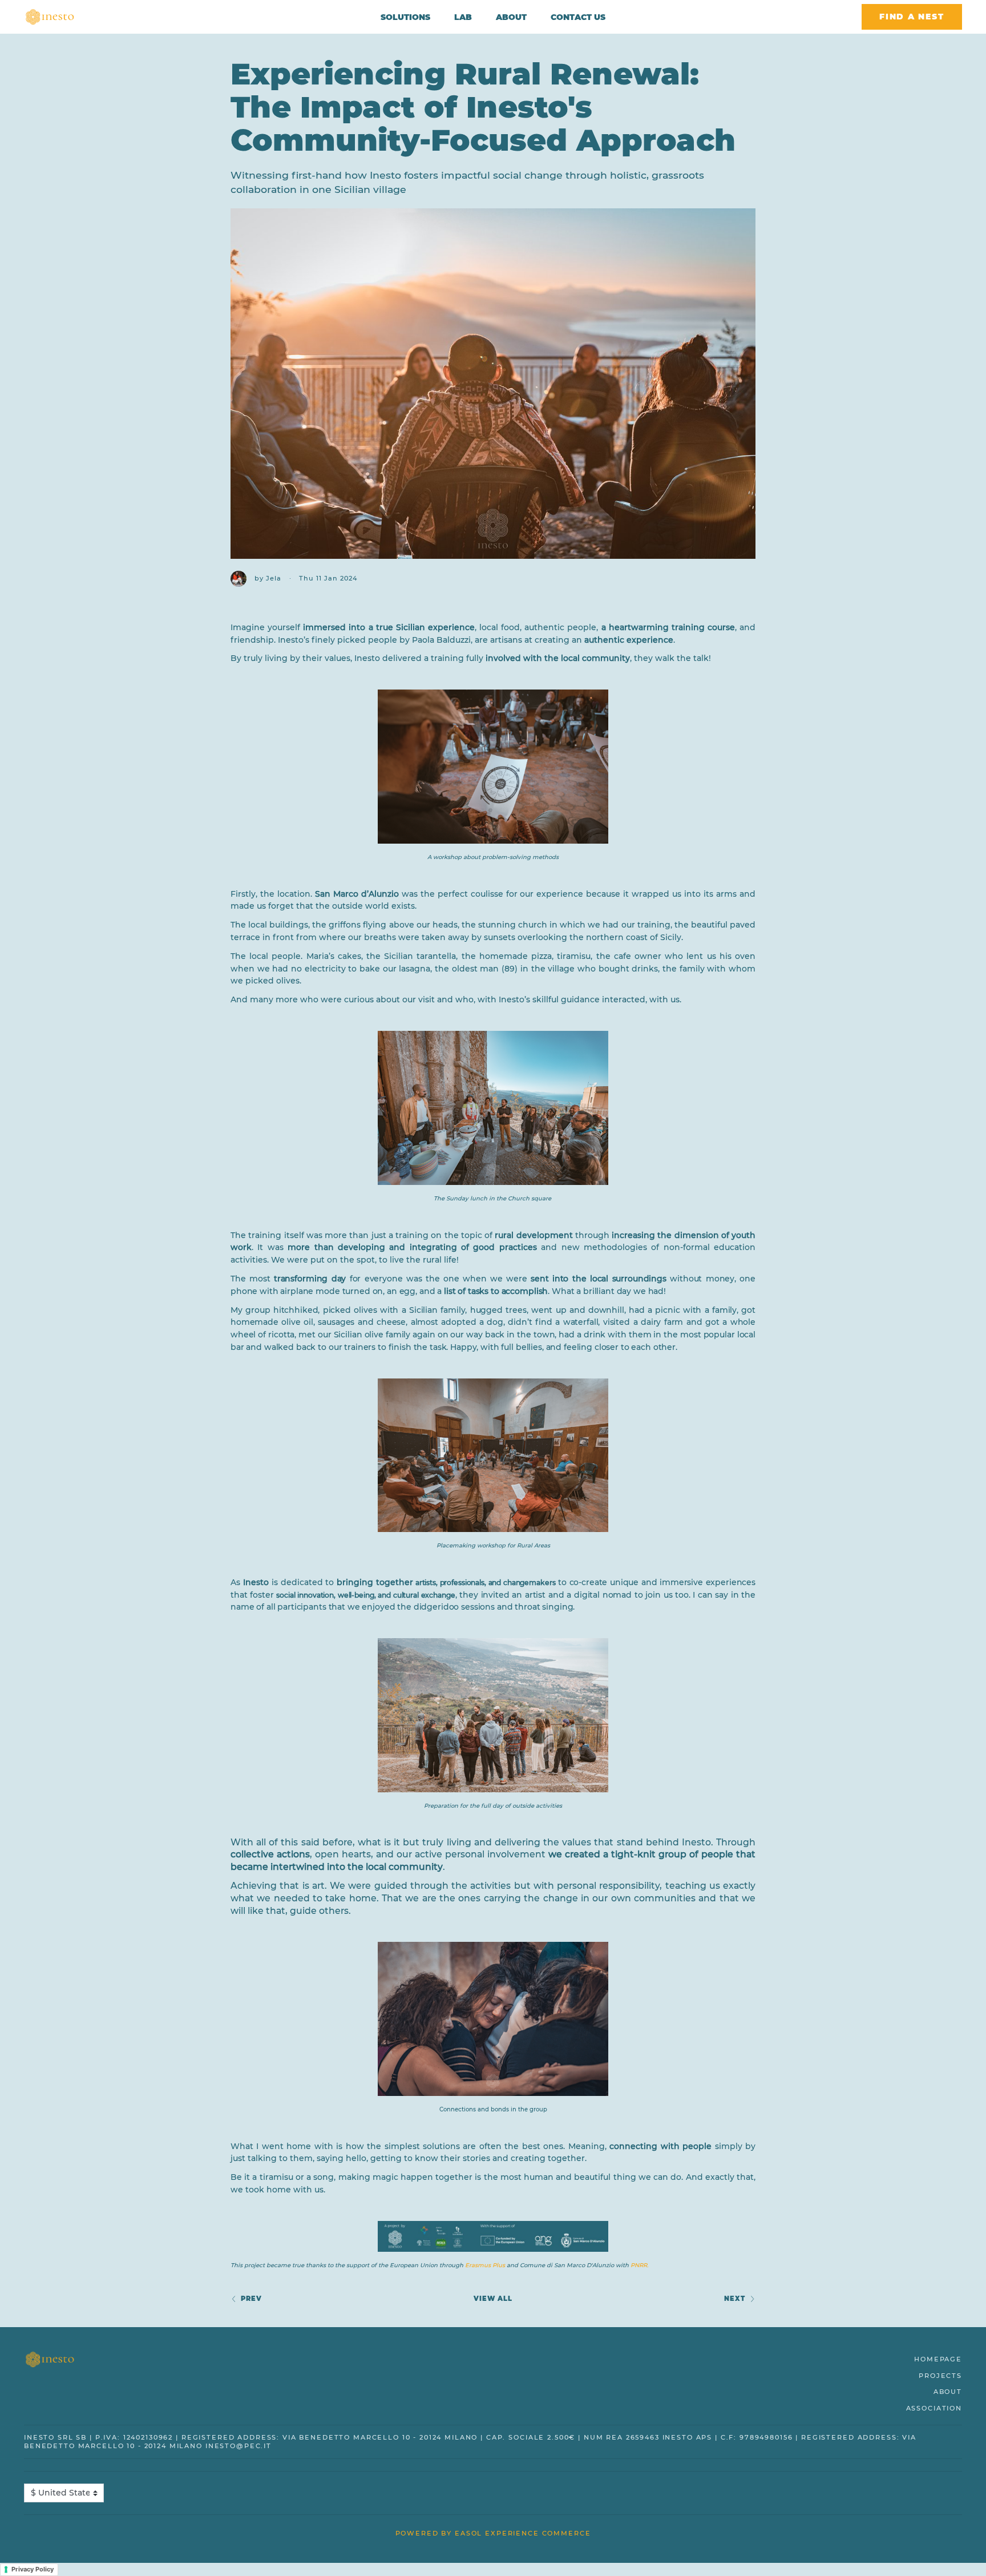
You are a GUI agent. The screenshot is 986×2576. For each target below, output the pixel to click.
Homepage (938, 2359)
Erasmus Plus (485, 2265)
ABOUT (511, 17)
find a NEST (912, 17)
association (934, 2408)
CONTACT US (578, 17)
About (948, 2392)
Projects (940, 2376)
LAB (463, 17)
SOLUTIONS (405, 17)
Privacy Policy (33, 2569)
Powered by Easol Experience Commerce (493, 2533)
